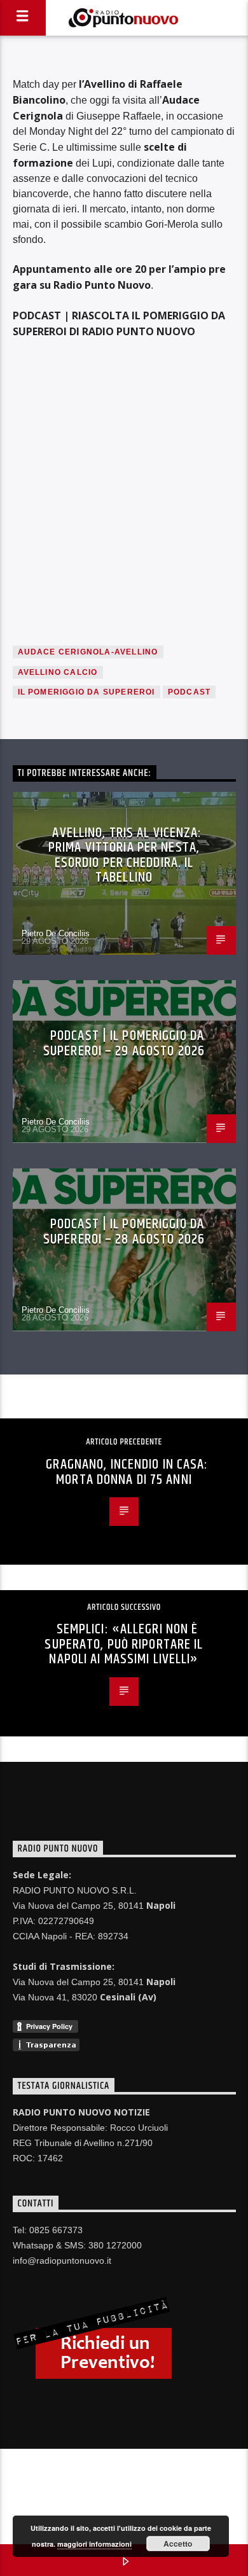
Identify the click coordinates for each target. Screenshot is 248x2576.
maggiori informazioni (94, 2544)
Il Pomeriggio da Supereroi (86, 692)
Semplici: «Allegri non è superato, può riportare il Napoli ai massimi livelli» (124, 1644)
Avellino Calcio (58, 672)
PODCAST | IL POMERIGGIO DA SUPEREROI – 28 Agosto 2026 (124, 1232)
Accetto (178, 2544)
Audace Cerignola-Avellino (88, 652)
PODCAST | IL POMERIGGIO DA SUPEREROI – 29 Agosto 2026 (124, 1043)
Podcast (189, 692)
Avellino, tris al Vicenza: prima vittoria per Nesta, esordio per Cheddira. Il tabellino (125, 855)
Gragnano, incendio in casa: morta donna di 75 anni (127, 1472)
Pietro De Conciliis (56, 933)
